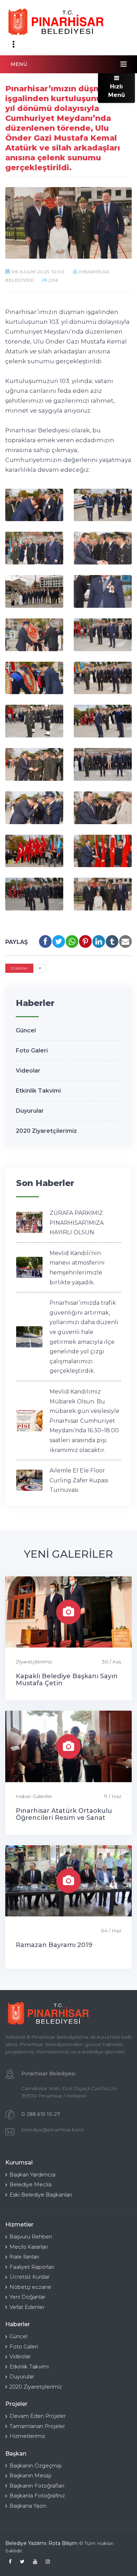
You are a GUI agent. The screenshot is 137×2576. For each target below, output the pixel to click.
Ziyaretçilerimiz (34, 1662)
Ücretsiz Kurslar (30, 2277)
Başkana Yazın (28, 2506)
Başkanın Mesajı (30, 2475)
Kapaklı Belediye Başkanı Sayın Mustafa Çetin (67, 1680)
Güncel (26, 1030)
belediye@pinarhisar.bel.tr (53, 2130)
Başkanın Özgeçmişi (35, 2466)
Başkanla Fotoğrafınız (37, 2495)
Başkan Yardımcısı (32, 2175)
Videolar (28, 1071)
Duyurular (30, 1111)
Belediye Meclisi (31, 2184)
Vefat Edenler (27, 2307)
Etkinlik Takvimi (38, 1091)
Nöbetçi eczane (30, 2287)
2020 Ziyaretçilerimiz (46, 1131)
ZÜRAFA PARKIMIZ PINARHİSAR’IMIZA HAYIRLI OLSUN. (77, 1223)
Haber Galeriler (34, 1796)
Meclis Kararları (29, 2247)
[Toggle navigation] (13, 44)
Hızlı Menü (117, 91)
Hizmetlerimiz (27, 2436)
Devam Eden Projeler (38, 2416)
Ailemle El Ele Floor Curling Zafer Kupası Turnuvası (79, 1480)
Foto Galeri (32, 1051)
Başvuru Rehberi (31, 2237)
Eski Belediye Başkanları (41, 2195)
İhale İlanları (24, 2257)
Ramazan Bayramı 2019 (54, 1945)
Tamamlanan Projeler (37, 2426)
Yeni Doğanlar (27, 2297)
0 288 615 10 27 (41, 2114)
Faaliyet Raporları (32, 2267)
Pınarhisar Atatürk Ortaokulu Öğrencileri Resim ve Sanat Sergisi (64, 1818)
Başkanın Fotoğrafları (37, 2486)
